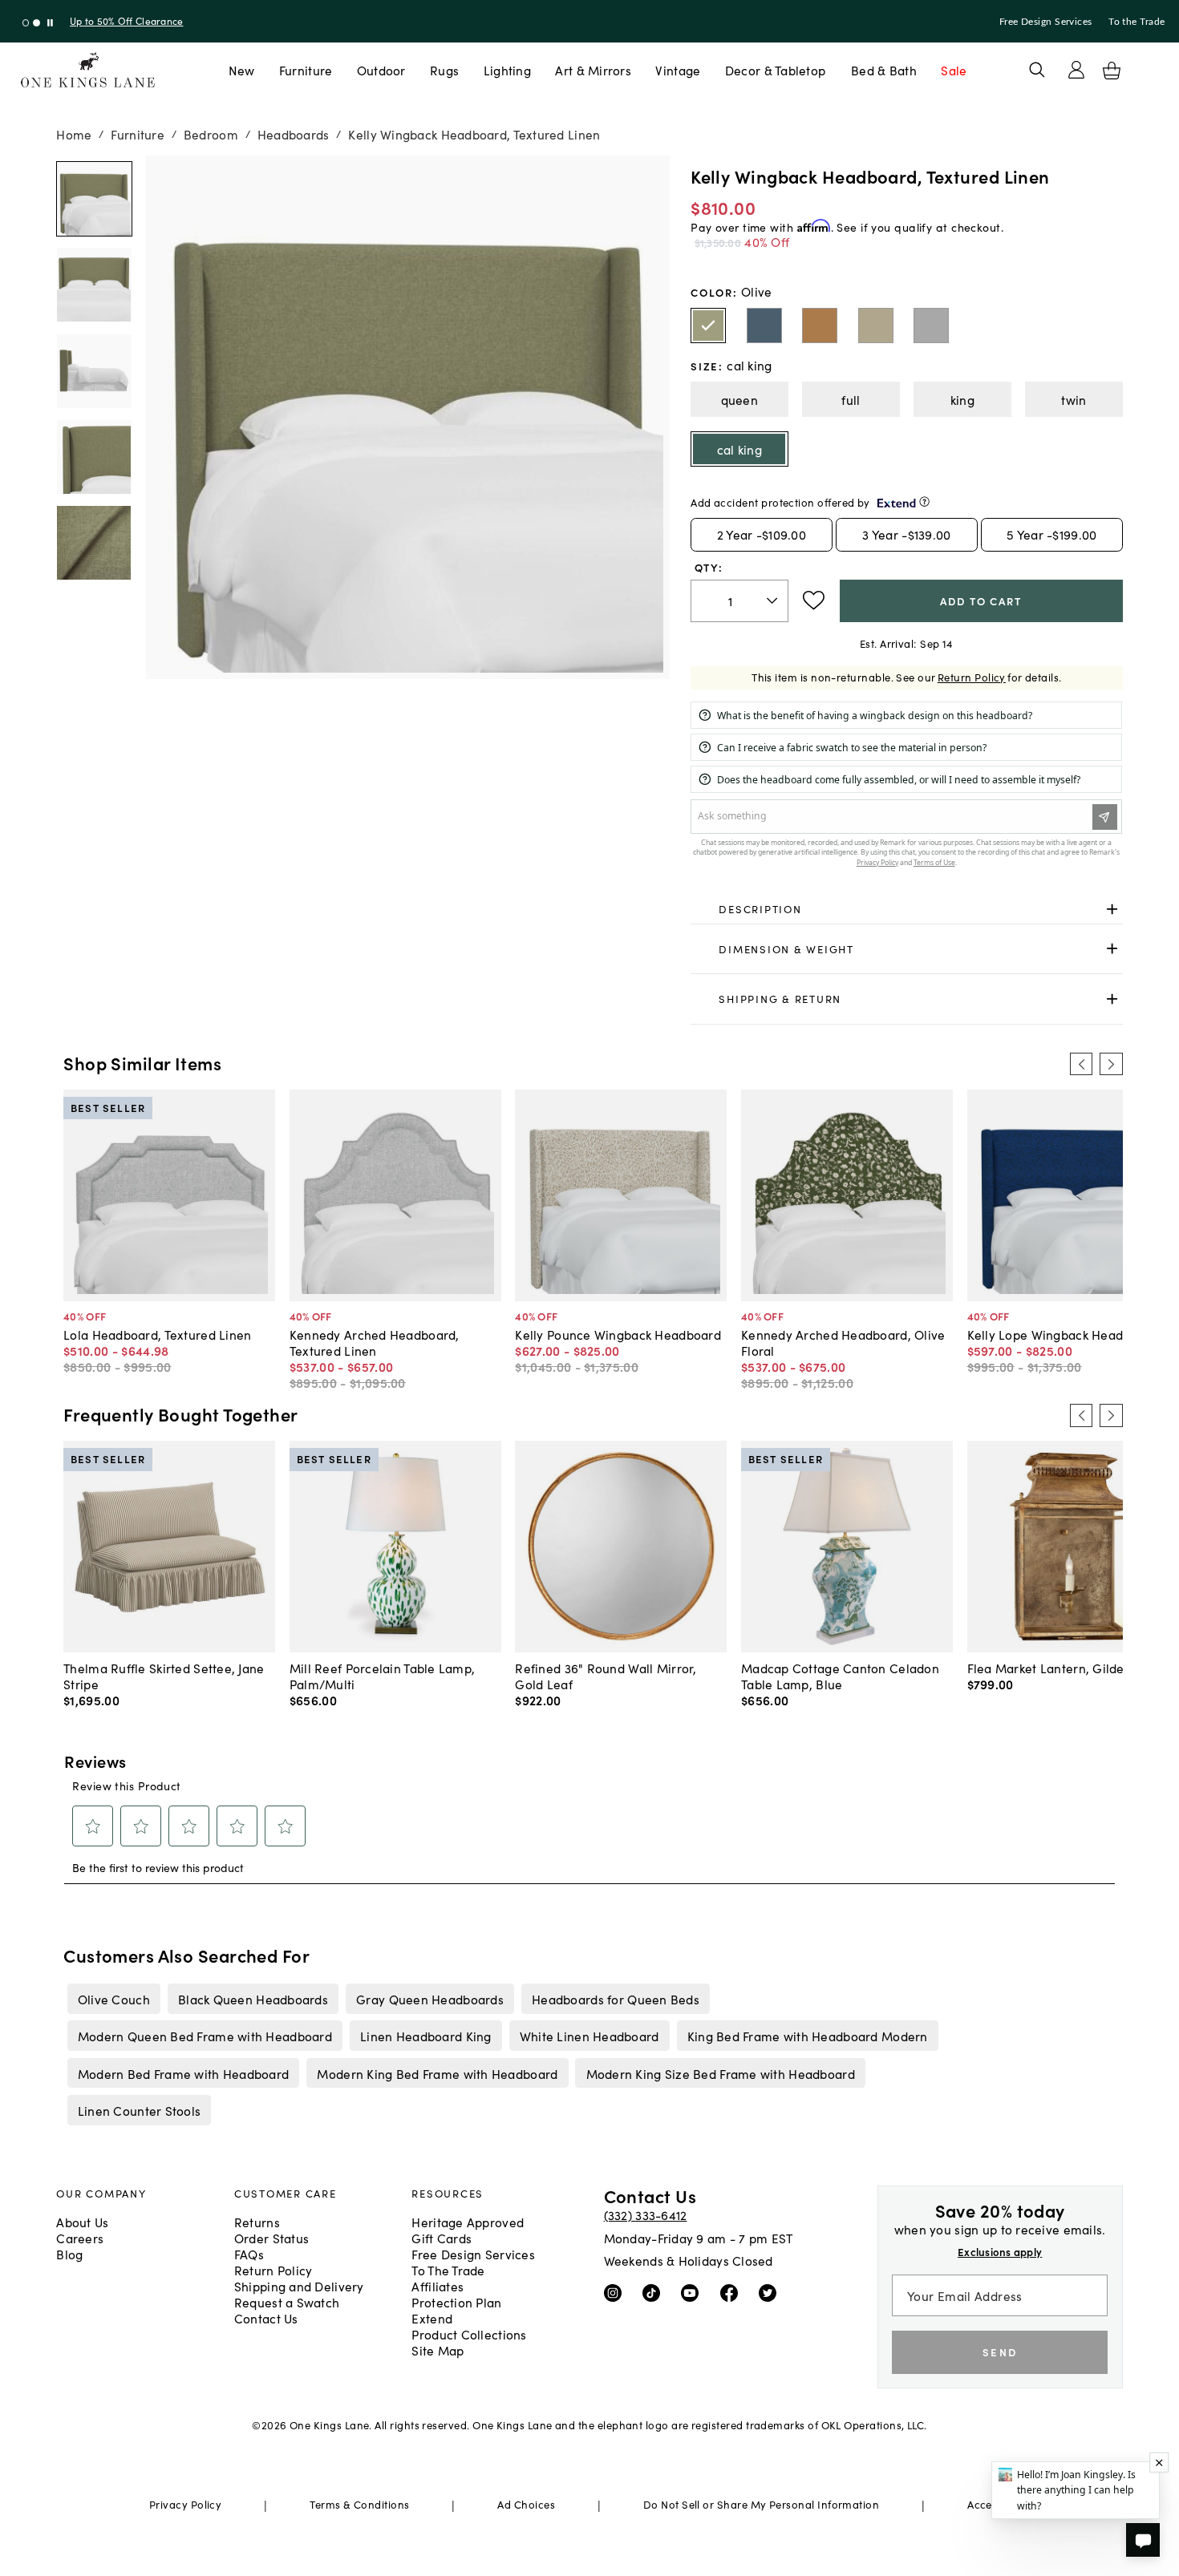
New (242, 70)
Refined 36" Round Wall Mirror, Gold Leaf (606, 1676)
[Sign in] (1076, 70)
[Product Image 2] (94, 371)
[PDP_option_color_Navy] (764, 326)
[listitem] (113, 1999)
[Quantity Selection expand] (774, 601)
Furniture (306, 70)
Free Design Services (1046, 22)
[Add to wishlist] (814, 601)
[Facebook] (733, 2292)
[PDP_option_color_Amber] (820, 326)
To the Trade (1136, 22)
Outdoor (381, 70)
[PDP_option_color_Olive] (708, 326)
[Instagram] (616, 2292)
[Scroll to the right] (1111, 1064)
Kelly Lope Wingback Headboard (1063, 1334)
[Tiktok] (655, 2292)
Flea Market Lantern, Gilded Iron (1063, 1668)
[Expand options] (1112, 909)
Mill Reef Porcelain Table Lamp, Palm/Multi (383, 1676)
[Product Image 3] (94, 457)
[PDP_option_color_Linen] (876, 326)
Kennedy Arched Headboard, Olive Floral (843, 1342)
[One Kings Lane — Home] (88, 70)
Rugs (444, 70)
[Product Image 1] (94, 285)
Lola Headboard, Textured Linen (157, 1334)
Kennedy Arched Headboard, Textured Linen (375, 1342)
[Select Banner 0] (26, 23)
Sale (954, 70)
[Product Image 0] (94, 199)
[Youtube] (693, 2292)
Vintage (678, 70)
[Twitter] (771, 2292)
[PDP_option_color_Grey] (931, 326)
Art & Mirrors (593, 70)
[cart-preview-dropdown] (1112, 71)
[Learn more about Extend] (924, 501)
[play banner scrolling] (50, 23)
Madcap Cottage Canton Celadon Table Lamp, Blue (840, 1676)
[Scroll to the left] (1081, 1064)
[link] (906, 909)
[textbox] (739, 601)
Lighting (507, 70)
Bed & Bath (884, 70)
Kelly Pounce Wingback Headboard (618, 1334)
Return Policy (972, 677)
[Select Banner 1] (36, 23)
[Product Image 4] (94, 543)
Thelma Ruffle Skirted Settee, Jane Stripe (164, 1676)
